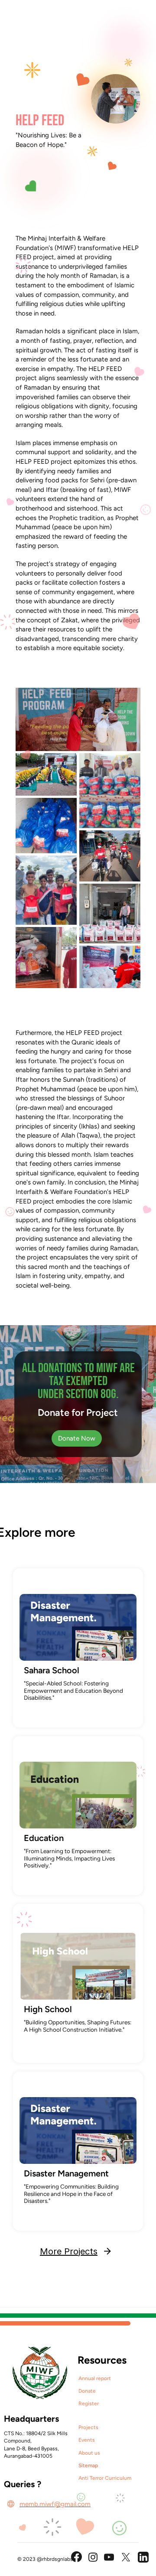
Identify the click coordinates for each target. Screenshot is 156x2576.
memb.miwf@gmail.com (55, 2504)
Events (87, 2440)
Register (89, 2404)
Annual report (95, 2378)
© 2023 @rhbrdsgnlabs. (46, 2559)
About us (89, 2453)
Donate (87, 2391)
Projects (88, 2427)
